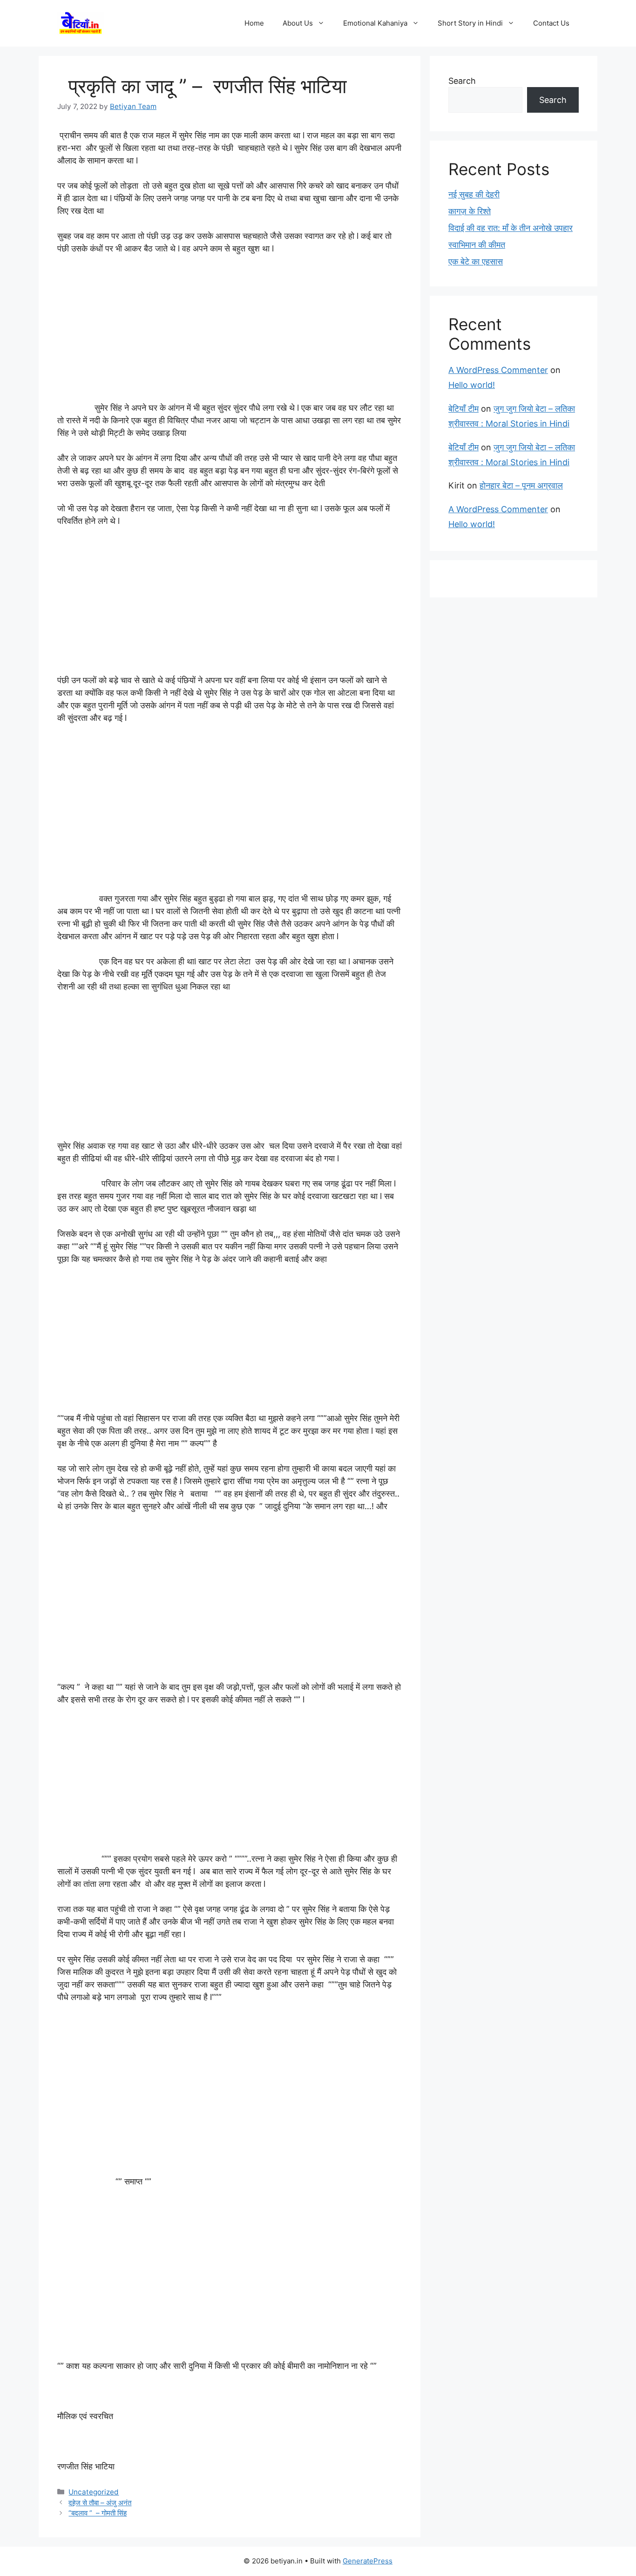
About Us (298, 23)
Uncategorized (94, 2492)
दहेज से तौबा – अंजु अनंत (100, 2503)
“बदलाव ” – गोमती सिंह (98, 2513)
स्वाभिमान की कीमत (477, 245)
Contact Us (551, 23)
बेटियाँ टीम (463, 409)
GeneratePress (368, 2561)
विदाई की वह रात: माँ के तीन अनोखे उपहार (511, 228)
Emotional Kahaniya (375, 23)
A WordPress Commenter (498, 370)
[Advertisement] (230, 332)
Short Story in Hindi (470, 23)
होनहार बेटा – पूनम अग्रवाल (521, 485)
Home (254, 23)
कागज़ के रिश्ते (470, 211)
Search (462, 81)
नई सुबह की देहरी (474, 194)
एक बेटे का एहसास (476, 261)
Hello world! (472, 385)
